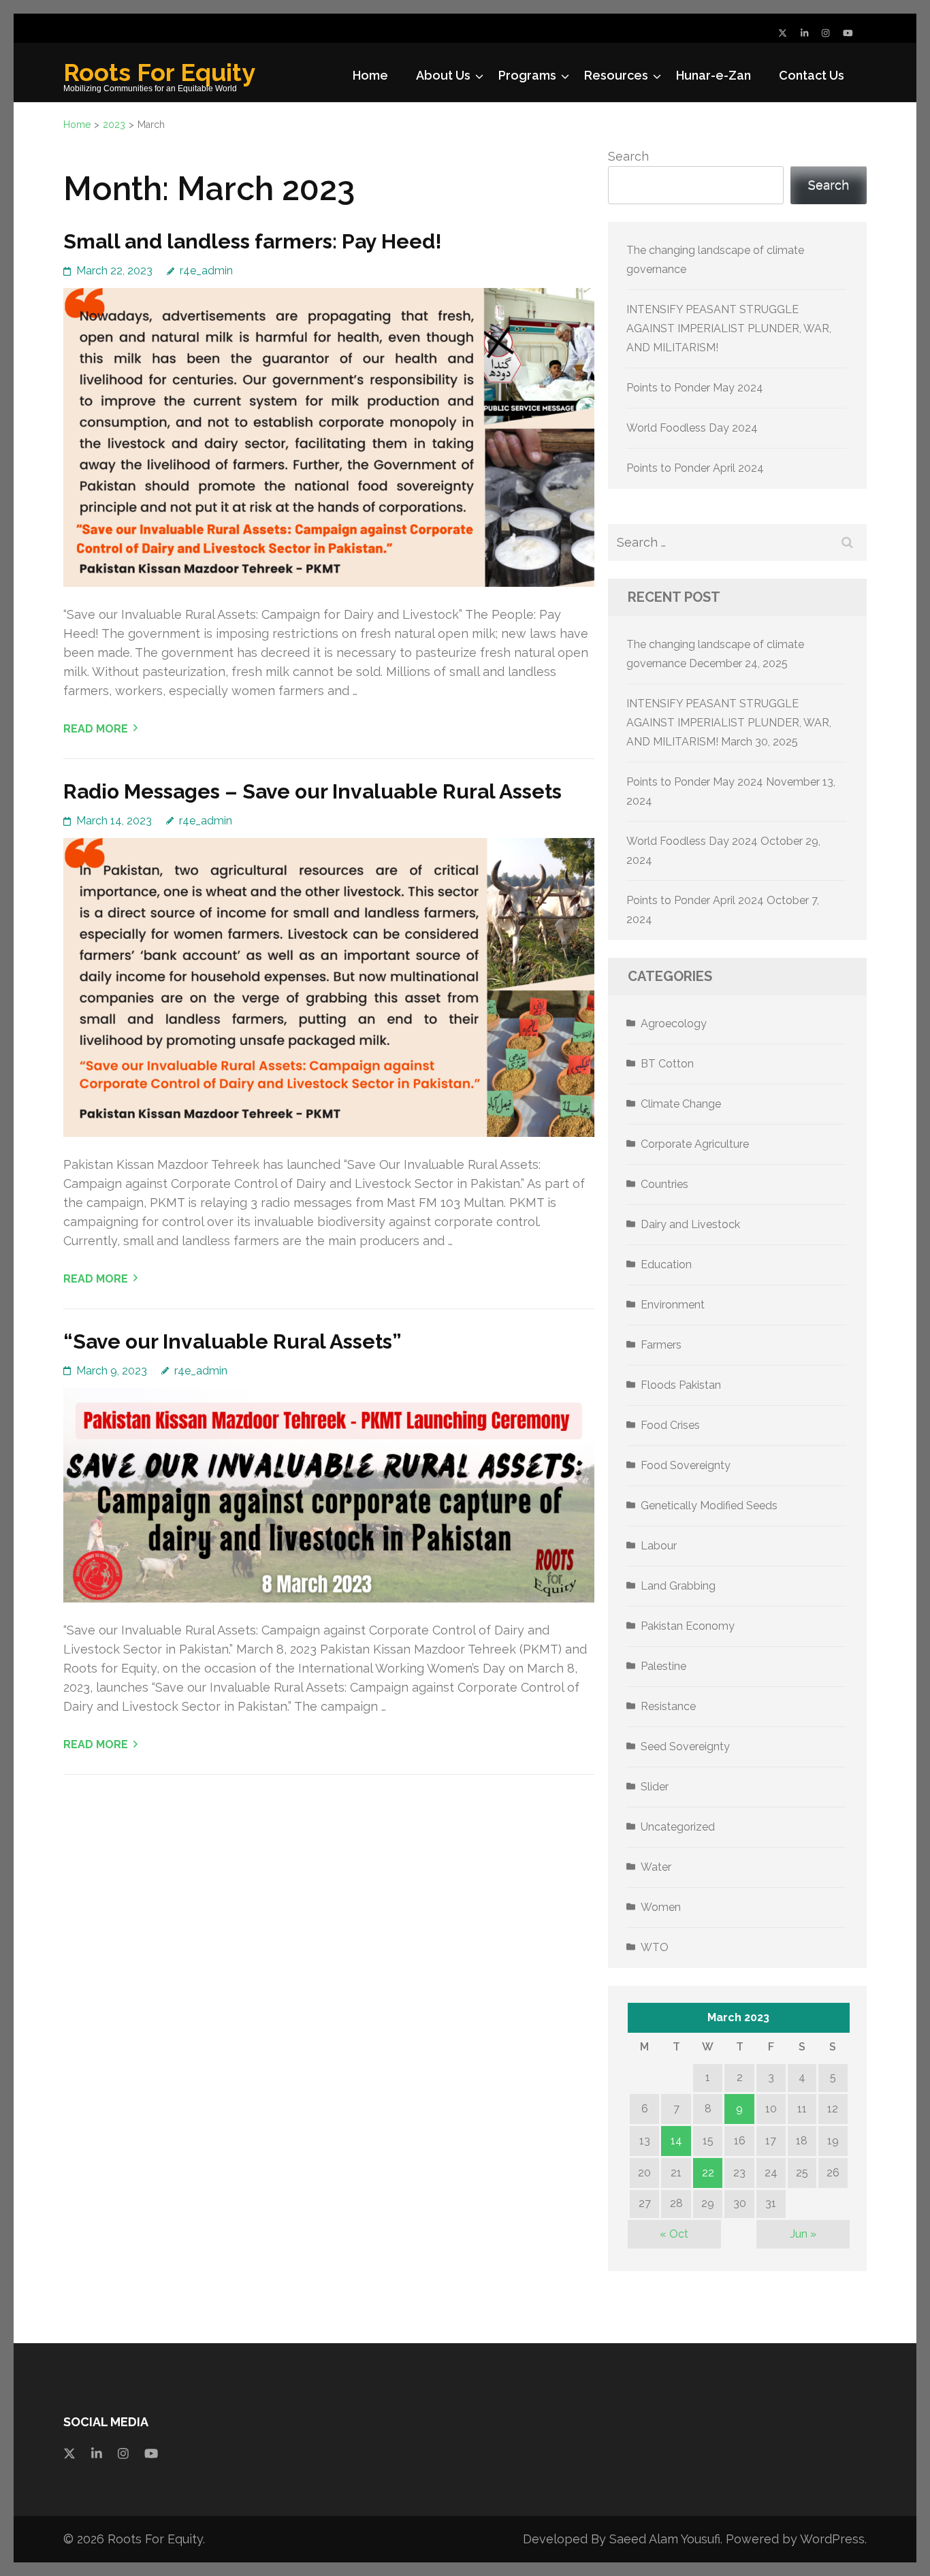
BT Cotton (667, 1064)
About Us (443, 75)
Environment (673, 1305)
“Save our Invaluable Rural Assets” (233, 1341)
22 (708, 2173)
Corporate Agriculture (695, 1144)
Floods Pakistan (681, 1385)
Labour (659, 1546)
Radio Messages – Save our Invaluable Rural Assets (312, 791)
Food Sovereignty (686, 1465)
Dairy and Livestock (690, 1224)
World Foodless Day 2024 (692, 428)
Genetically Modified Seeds (709, 1506)
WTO (655, 1947)
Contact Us (812, 75)
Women (661, 1907)
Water (656, 1867)
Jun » (803, 2234)
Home (370, 75)
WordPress (832, 2539)
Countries (664, 1184)
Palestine (663, 1666)
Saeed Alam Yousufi (665, 2539)
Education (666, 1265)
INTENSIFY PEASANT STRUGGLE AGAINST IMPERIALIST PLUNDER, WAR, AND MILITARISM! (729, 328)
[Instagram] (825, 33)
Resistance (668, 1706)
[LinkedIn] (804, 33)
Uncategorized (678, 1827)
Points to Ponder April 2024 (695, 468)
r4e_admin (206, 271)
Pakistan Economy (688, 1626)
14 (676, 2141)
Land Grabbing (678, 1586)
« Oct (674, 2234)
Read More (96, 729)
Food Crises (670, 1425)
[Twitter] (783, 33)
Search (628, 156)
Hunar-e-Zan (713, 75)
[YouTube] (848, 33)
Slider (655, 1787)
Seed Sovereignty (685, 1746)
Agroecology (674, 1024)
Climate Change (681, 1104)
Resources (616, 75)
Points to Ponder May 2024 (695, 388)
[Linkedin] (97, 2453)
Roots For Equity (159, 72)
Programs (527, 75)
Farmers (661, 1345)
